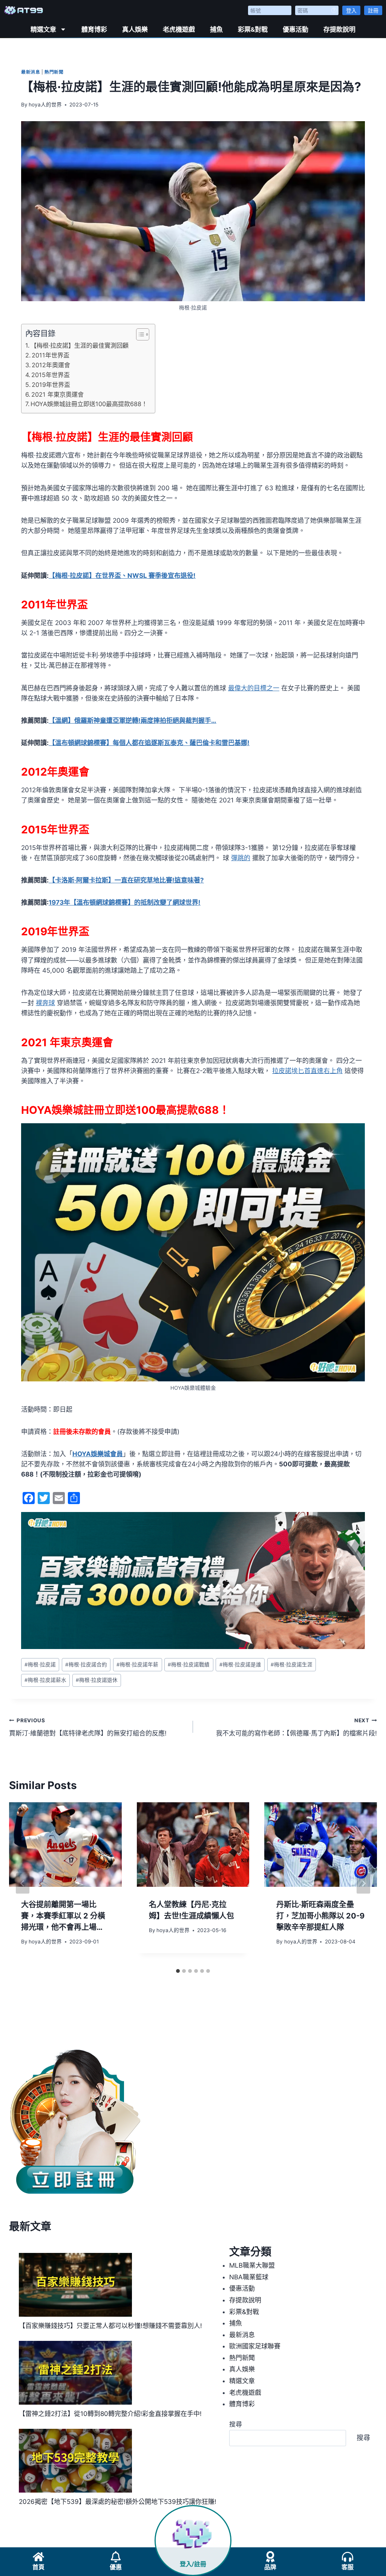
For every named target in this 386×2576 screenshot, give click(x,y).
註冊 (373, 10)
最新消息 (31, 72)
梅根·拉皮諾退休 (97, 1680)
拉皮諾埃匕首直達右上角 (307, 1071)
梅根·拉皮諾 (40, 1664)
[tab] (178, 1971)
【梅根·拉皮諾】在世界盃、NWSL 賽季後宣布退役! (122, 576)
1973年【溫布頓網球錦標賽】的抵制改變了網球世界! (125, 902)
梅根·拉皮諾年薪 (137, 1664)
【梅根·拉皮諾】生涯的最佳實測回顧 (80, 345)
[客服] (348, 2557)
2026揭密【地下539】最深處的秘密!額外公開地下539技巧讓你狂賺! (118, 2502)
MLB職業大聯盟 (252, 2265)
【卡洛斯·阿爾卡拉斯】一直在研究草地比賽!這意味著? (126, 880)
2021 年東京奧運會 (57, 394)
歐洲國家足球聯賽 (255, 2346)
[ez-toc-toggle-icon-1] (139, 334)
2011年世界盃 (51, 355)
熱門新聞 (54, 72)
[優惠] (116, 2557)
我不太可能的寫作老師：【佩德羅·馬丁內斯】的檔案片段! (296, 1727)
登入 (351, 10)
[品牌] (270, 2557)
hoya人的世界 (45, 105)
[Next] (363, 1883)
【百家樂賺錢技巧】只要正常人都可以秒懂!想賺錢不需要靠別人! (110, 2326)
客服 (348, 2567)
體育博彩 (94, 29)
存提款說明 (339, 29)
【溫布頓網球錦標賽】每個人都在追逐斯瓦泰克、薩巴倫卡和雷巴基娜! (149, 743)
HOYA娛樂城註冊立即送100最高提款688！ (89, 404)
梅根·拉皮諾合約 (86, 1664)
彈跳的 (241, 858)
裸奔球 (45, 1003)
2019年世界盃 (51, 385)
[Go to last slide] (23, 1883)
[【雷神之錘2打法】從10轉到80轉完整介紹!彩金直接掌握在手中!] (75, 2373)
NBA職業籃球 (249, 2277)
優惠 (116, 2567)
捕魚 (216, 29)
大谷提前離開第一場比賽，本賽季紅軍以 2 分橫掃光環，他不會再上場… (63, 1916)
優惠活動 (296, 29)
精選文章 (43, 29)
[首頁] (38, 2557)
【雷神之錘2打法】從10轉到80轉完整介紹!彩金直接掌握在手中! (110, 2414)
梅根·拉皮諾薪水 (45, 1680)
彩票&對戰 (253, 29)
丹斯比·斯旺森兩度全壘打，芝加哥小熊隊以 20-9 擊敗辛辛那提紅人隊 (320, 1916)
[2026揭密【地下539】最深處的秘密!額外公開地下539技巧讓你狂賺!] (75, 2461)
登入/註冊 (193, 2564)
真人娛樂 (135, 29)
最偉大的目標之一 (254, 688)
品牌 (270, 2567)
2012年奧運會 (51, 365)
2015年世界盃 (51, 375)
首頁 (38, 2567)
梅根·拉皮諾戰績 (189, 1664)
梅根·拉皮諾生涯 (292, 1664)
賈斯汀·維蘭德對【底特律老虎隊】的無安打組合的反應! (88, 1727)
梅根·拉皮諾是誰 (240, 1664)
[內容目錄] (143, 334)
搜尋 (236, 2424)
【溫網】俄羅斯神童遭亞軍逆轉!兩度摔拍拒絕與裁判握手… (132, 721)
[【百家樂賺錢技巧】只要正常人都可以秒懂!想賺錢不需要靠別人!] (75, 2285)
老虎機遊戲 (179, 29)
